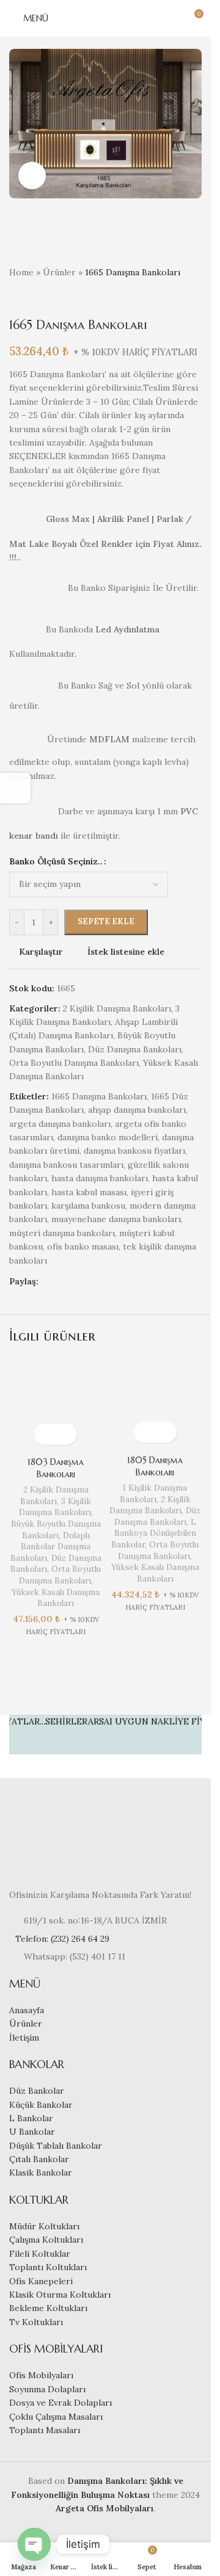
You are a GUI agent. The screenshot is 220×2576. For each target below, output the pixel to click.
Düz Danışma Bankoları (158, 1516)
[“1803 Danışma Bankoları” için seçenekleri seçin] (45, 1434)
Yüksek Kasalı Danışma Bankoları (56, 1598)
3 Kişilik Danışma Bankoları (55, 1507)
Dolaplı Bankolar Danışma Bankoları (51, 1547)
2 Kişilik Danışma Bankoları (54, 1496)
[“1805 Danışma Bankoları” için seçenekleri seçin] (145, 1432)
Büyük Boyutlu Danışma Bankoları (56, 1530)
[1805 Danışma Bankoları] (156, 1404)
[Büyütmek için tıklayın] (32, 175)
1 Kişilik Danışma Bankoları (154, 1494)
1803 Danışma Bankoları (56, 1468)
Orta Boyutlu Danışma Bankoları (60, 1575)
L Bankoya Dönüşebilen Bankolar (154, 1533)
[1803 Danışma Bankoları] (56, 1405)
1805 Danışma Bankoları (155, 1466)
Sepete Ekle (106, 921)
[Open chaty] (34, 2544)
